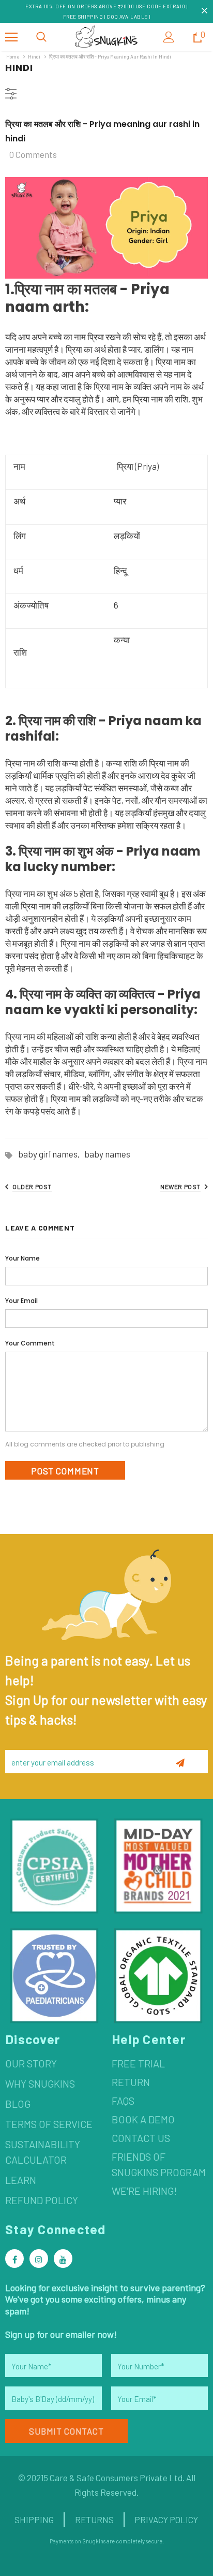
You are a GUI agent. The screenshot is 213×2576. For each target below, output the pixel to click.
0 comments (33, 154)
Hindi (34, 56)
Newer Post (180, 1186)
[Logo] (106, 37)
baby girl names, (51, 1154)
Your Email (21, 1301)
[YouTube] (63, 2259)
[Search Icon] (41, 37)
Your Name (22, 1258)
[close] (204, 11)
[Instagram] (39, 2259)
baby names (107, 1154)
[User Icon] (169, 37)
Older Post (32, 1186)
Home (13, 56)
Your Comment (30, 1343)
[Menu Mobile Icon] (11, 37)
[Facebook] (14, 2259)
